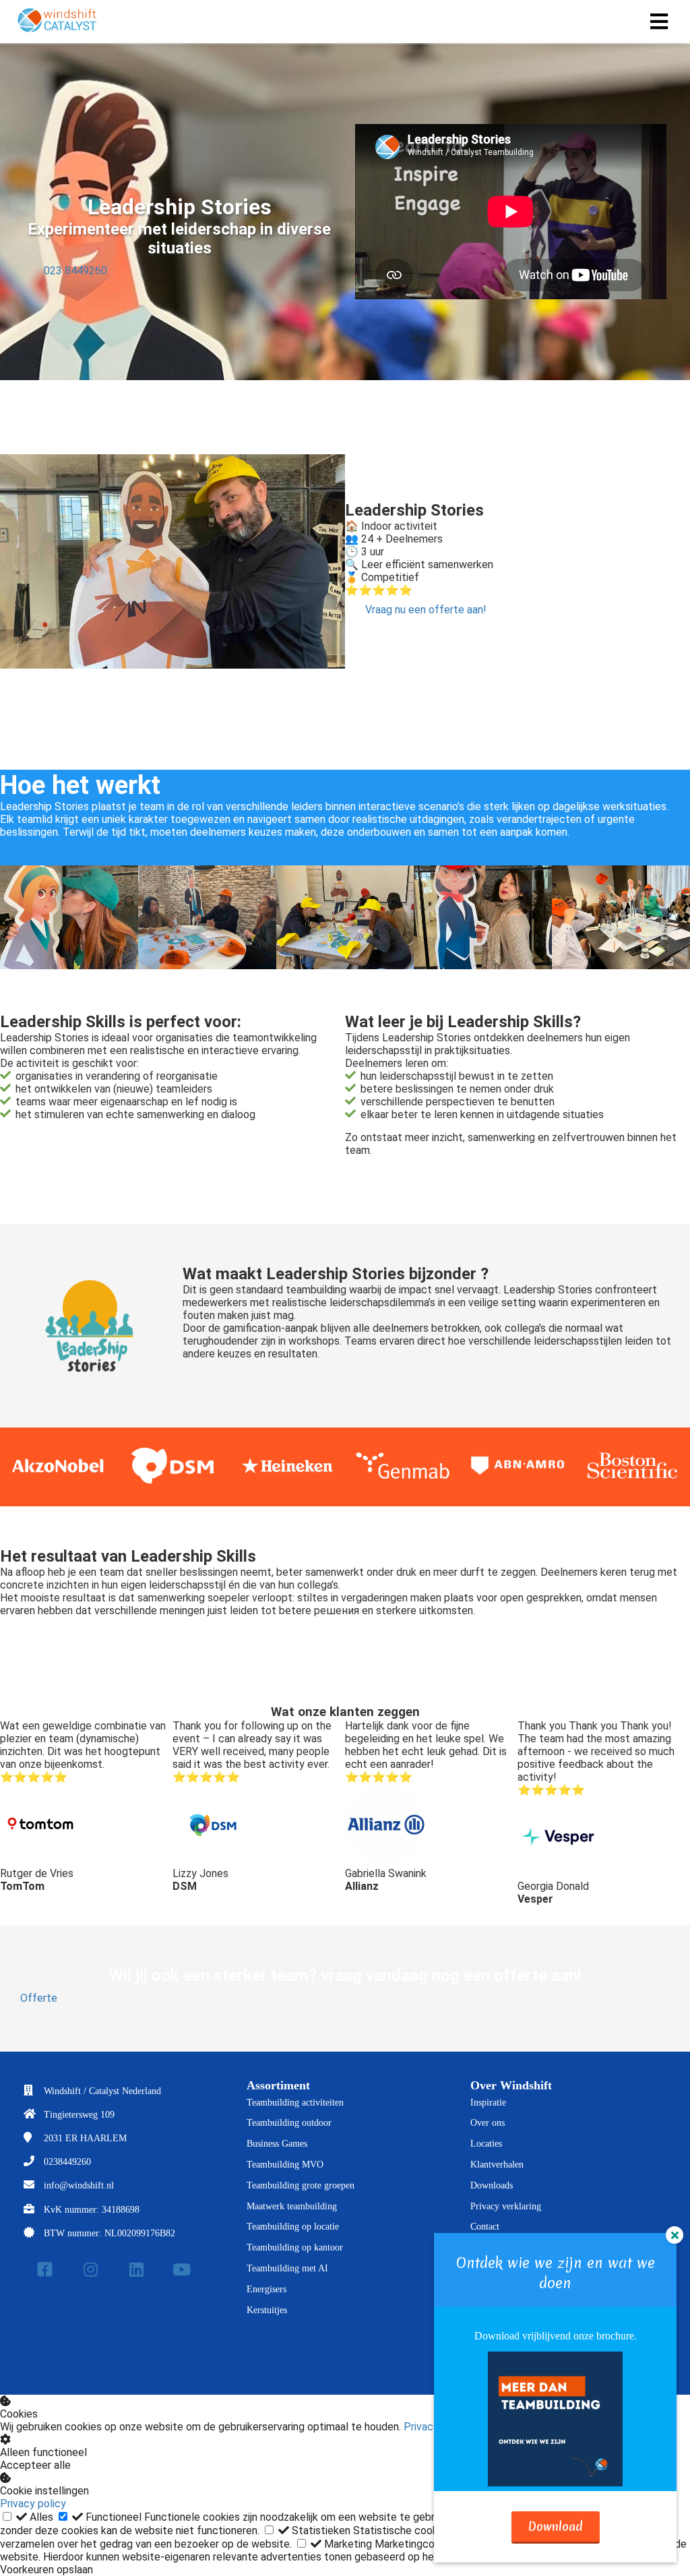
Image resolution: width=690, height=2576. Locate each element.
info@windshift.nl (79, 2185)
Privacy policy (33, 2504)
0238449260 (67, 2162)
